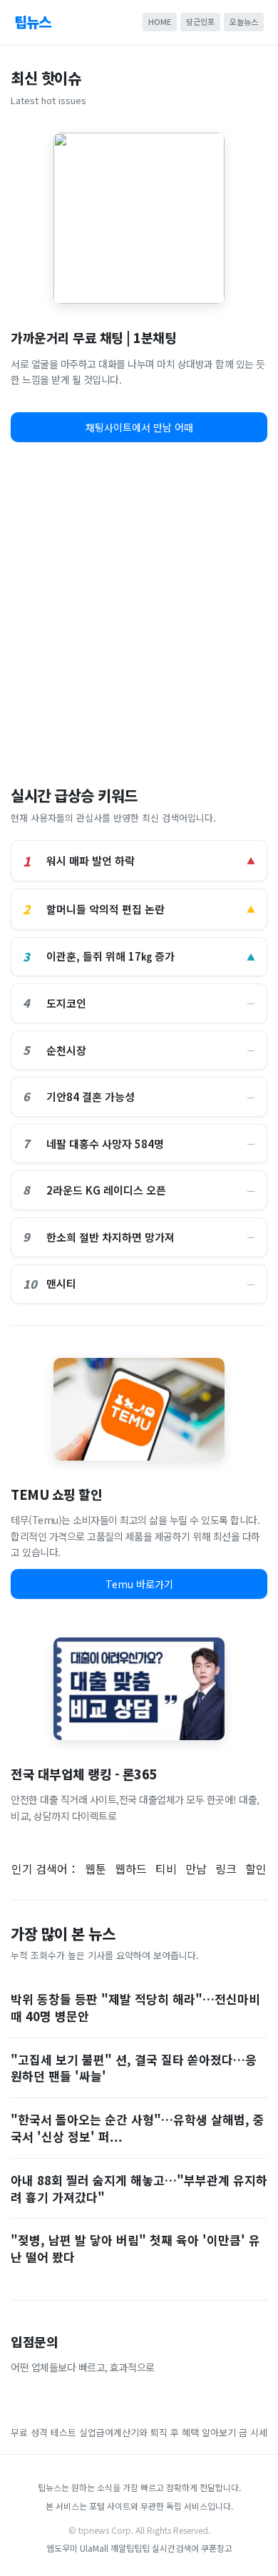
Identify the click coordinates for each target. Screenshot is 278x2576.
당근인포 (200, 21)
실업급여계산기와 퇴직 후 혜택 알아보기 (158, 2432)
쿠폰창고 (217, 2548)
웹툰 (96, 1869)
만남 (196, 1869)
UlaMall (94, 2548)
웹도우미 (63, 2548)
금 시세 (253, 2432)
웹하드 (131, 1869)
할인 (256, 1869)
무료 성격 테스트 (43, 2432)
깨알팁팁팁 (130, 2548)
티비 (166, 1869)
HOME (160, 21)
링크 (226, 1869)
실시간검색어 (175, 2548)
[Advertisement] (139, 609)
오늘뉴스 (244, 21)
